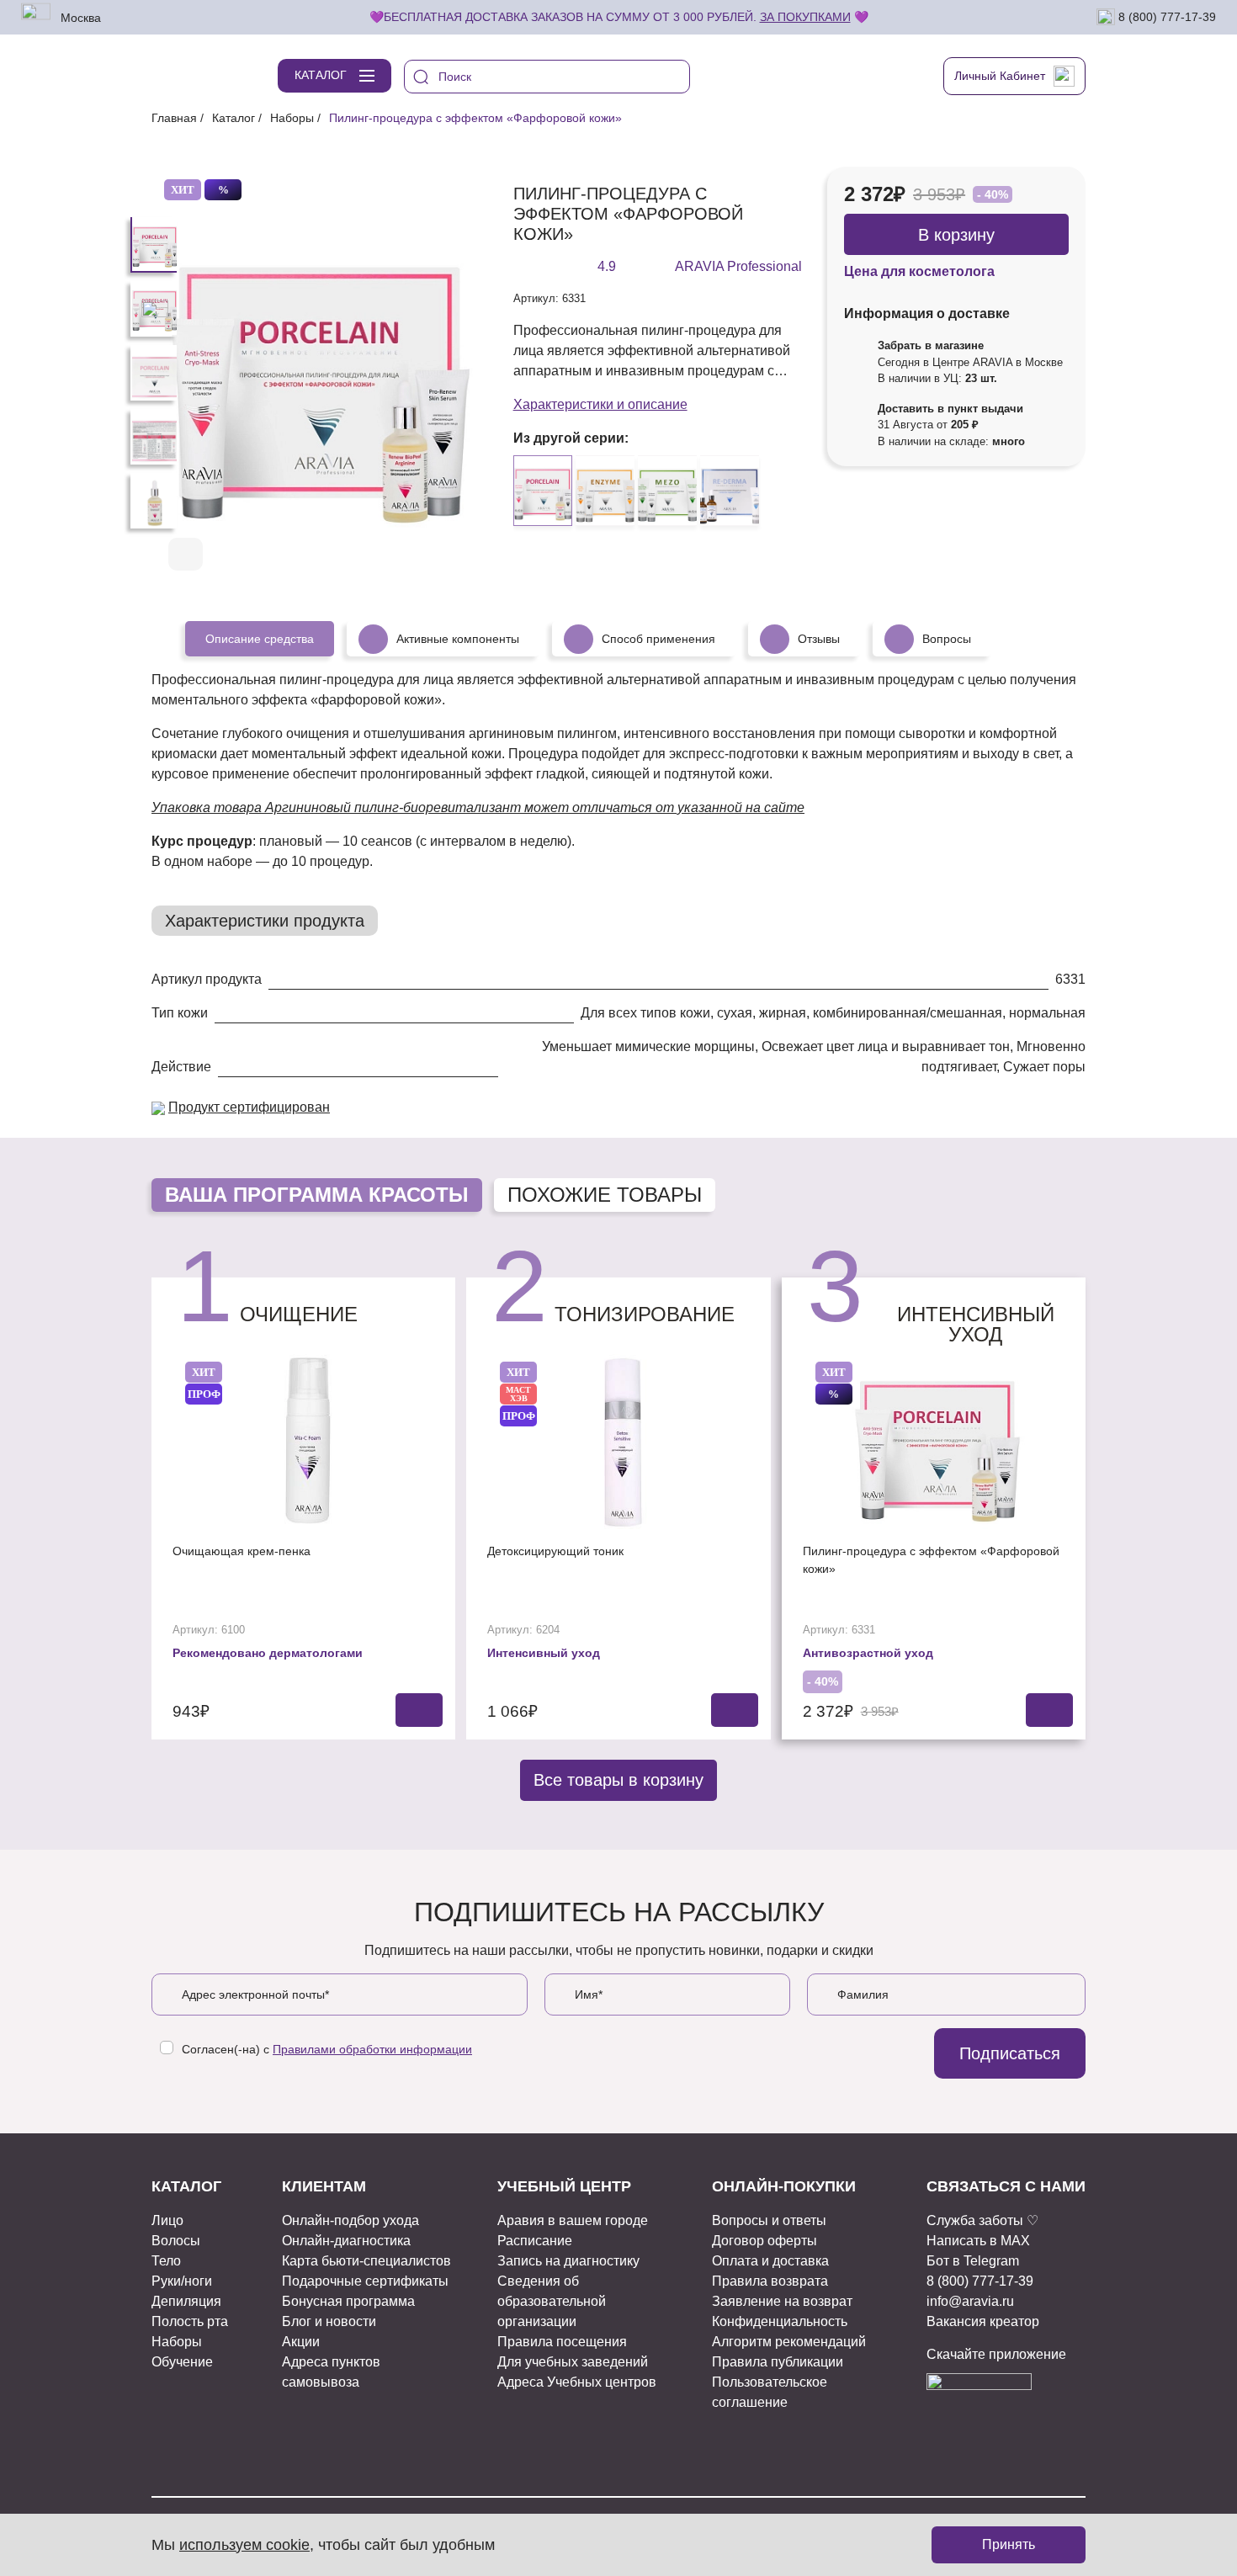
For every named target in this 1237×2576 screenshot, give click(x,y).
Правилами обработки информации (372, 2049)
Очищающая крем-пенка (242, 1551)
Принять (1009, 2544)
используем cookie (244, 2545)
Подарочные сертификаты (365, 2281)
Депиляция (186, 2301)
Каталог (234, 118)
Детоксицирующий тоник (555, 1551)
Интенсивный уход (544, 1653)
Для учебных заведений (573, 2362)
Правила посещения (562, 2342)
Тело (166, 2261)
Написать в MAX (978, 2241)
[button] (419, 555)
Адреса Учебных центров (577, 2382)
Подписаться (1010, 2053)
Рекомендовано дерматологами (268, 1653)
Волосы (176, 2241)
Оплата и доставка (770, 2261)
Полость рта (190, 2321)
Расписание (535, 2241)
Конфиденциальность (780, 2321)
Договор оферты (764, 2241)
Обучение (182, 2362)
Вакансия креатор (983, 2321)
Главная (174, 118)
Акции (301, 2342)
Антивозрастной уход (868, 1653)
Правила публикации (778, 2362)
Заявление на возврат (782, 2301)
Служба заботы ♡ (982, 2220)
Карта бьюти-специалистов (366, 2261)
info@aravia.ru (970, 2301)
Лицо (167, 2220)
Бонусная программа (348, 2301)
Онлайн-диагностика (346, 2241)
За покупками (805, 17)
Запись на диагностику (568, 2261)
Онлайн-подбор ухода (350, 2220)
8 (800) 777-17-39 (1165, 16)
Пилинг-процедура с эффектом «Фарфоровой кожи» (931, 1560)
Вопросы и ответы (769, 2220)
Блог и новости (329, 2321)
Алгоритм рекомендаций (789, 2342)
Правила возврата (770, 2281)
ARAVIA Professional (738, 266)
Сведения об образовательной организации (552, 2301)
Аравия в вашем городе (573, 2220)
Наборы (292, 118)
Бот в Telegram (973, 2261)
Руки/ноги (182, 2281)
